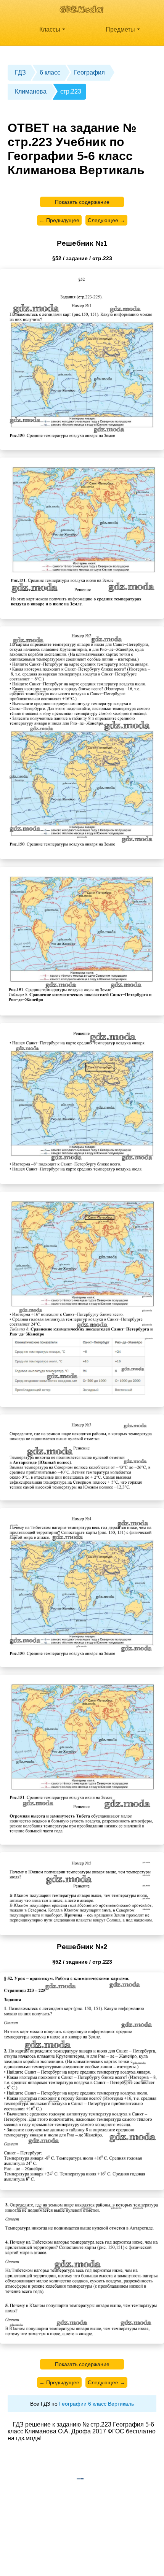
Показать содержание (82, 202)
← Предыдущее (59, 220)
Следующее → (106, 220)
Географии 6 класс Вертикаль (96, 2404)
